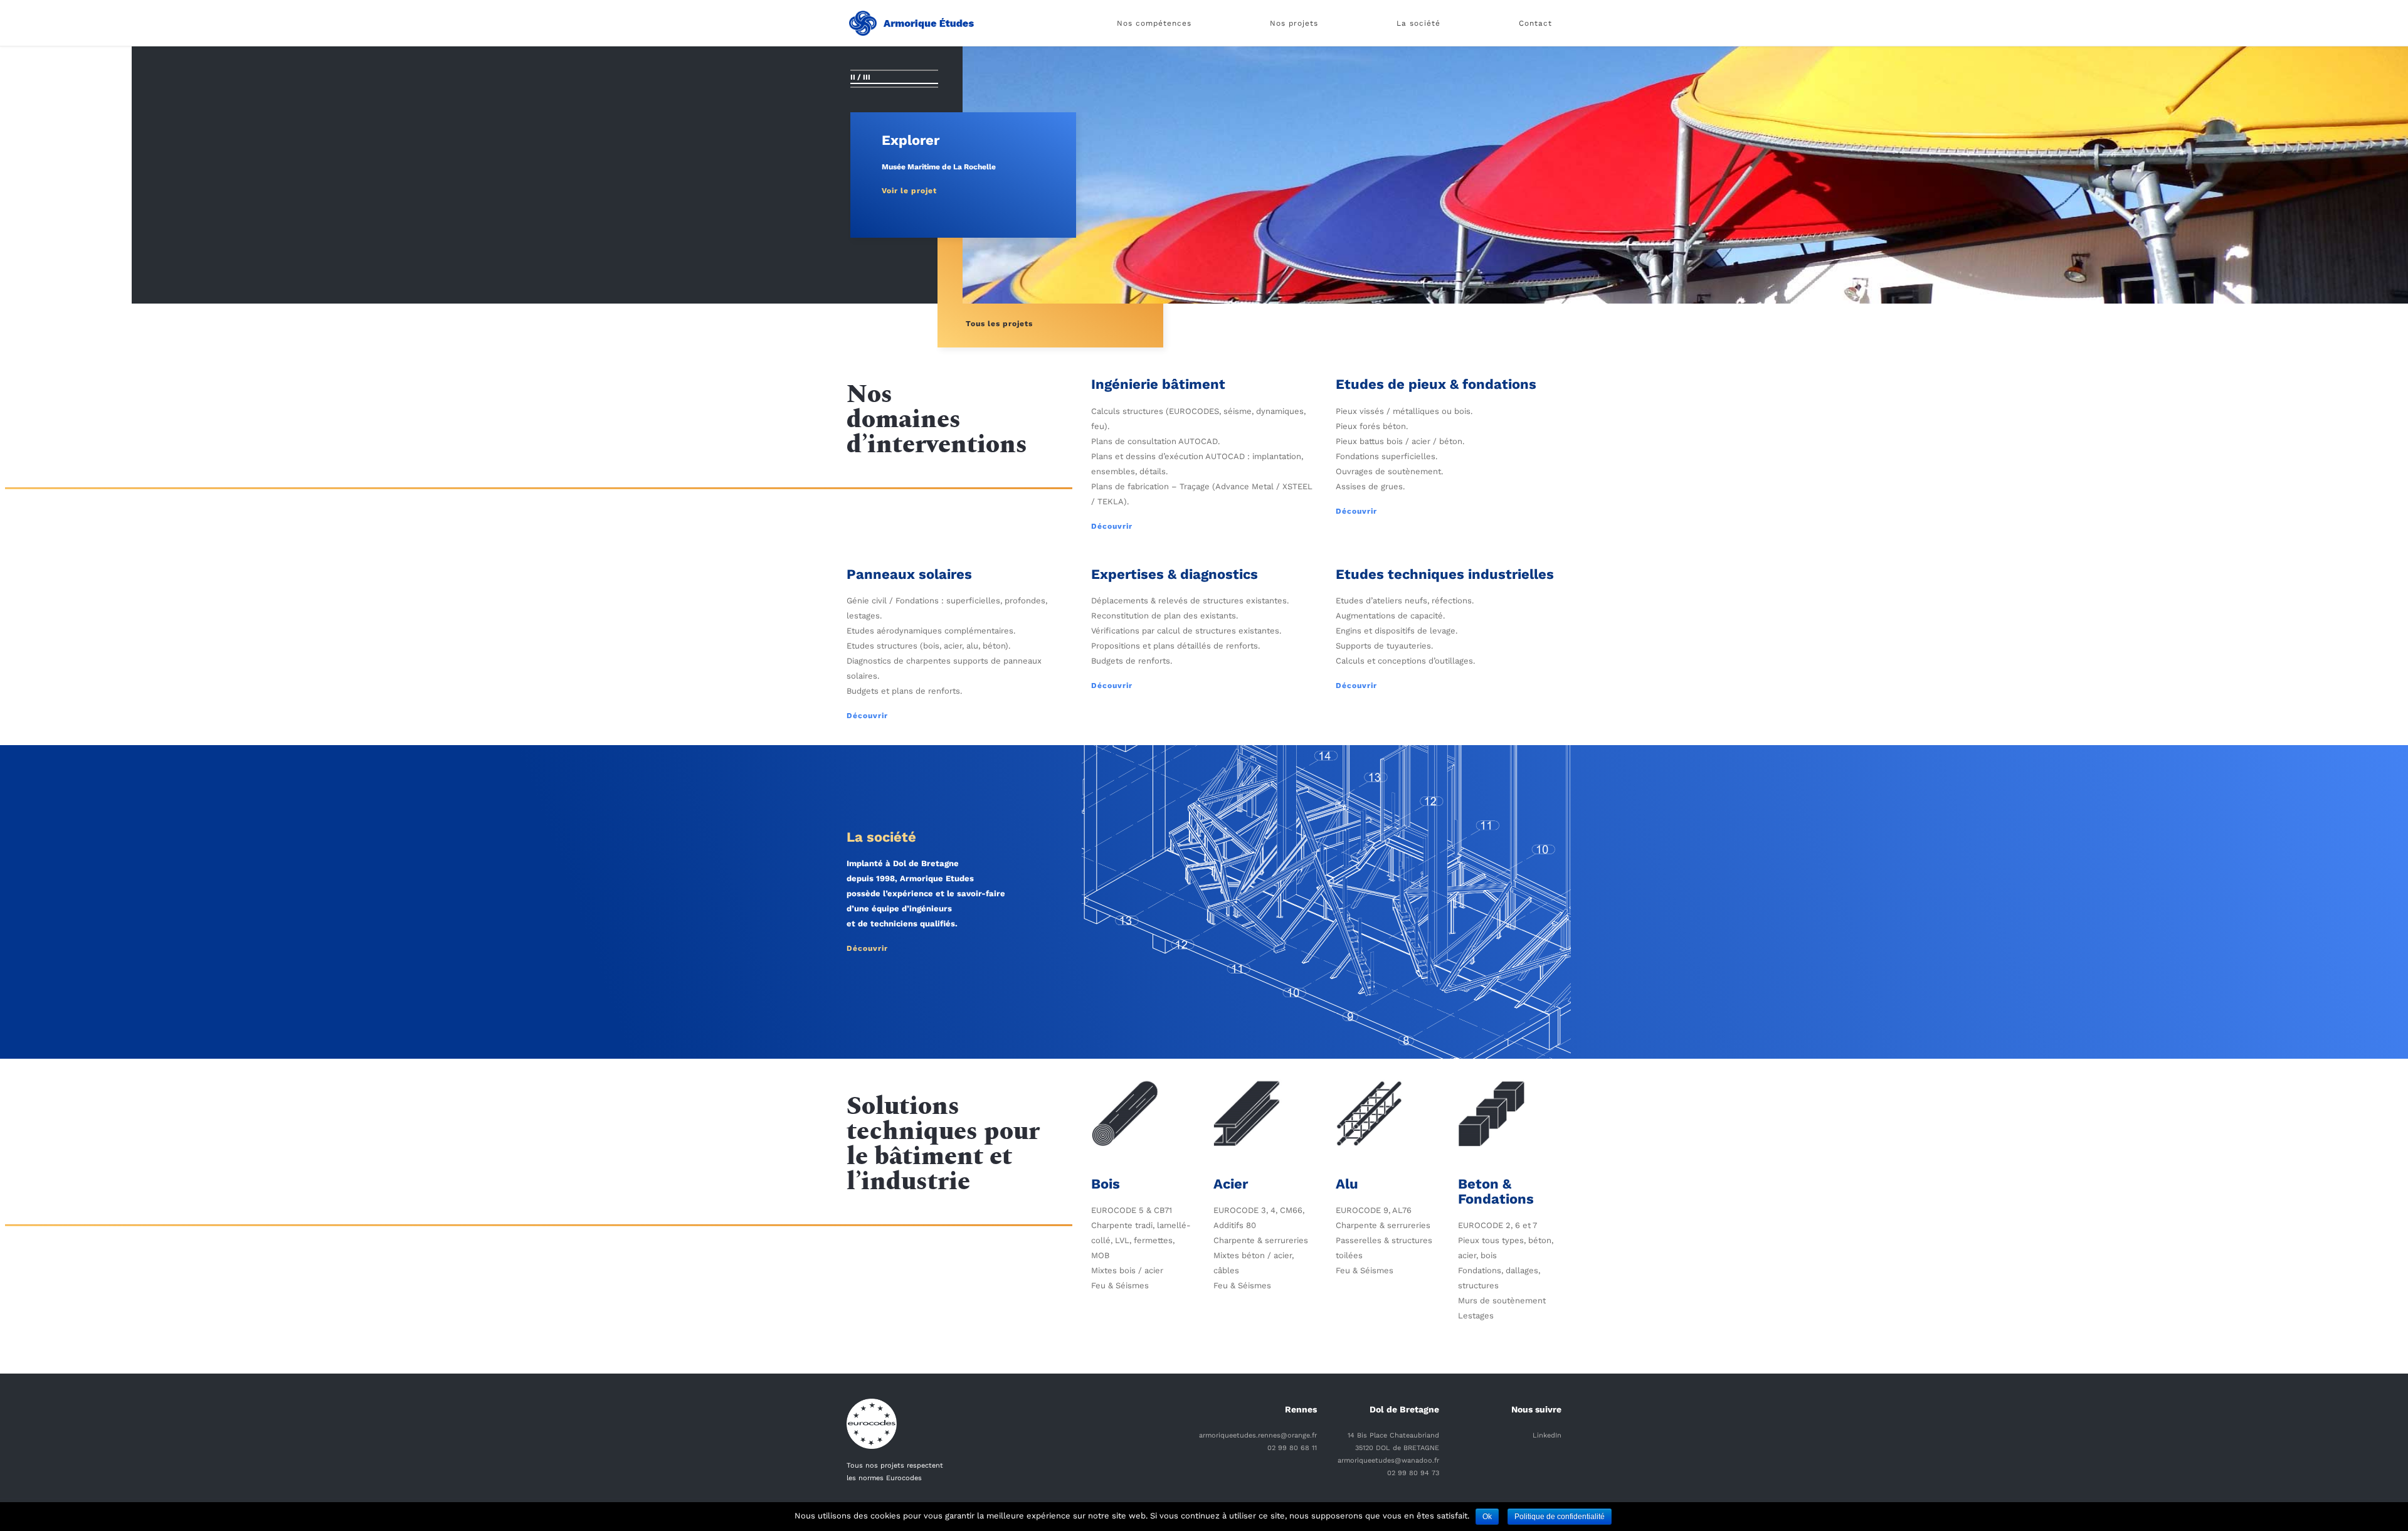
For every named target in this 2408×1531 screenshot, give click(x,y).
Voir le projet (909, 191)
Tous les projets (999, 324)
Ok (1487, 1517)
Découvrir (1112, 526)
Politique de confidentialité (1560, 1517)
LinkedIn (1547, 1435)
